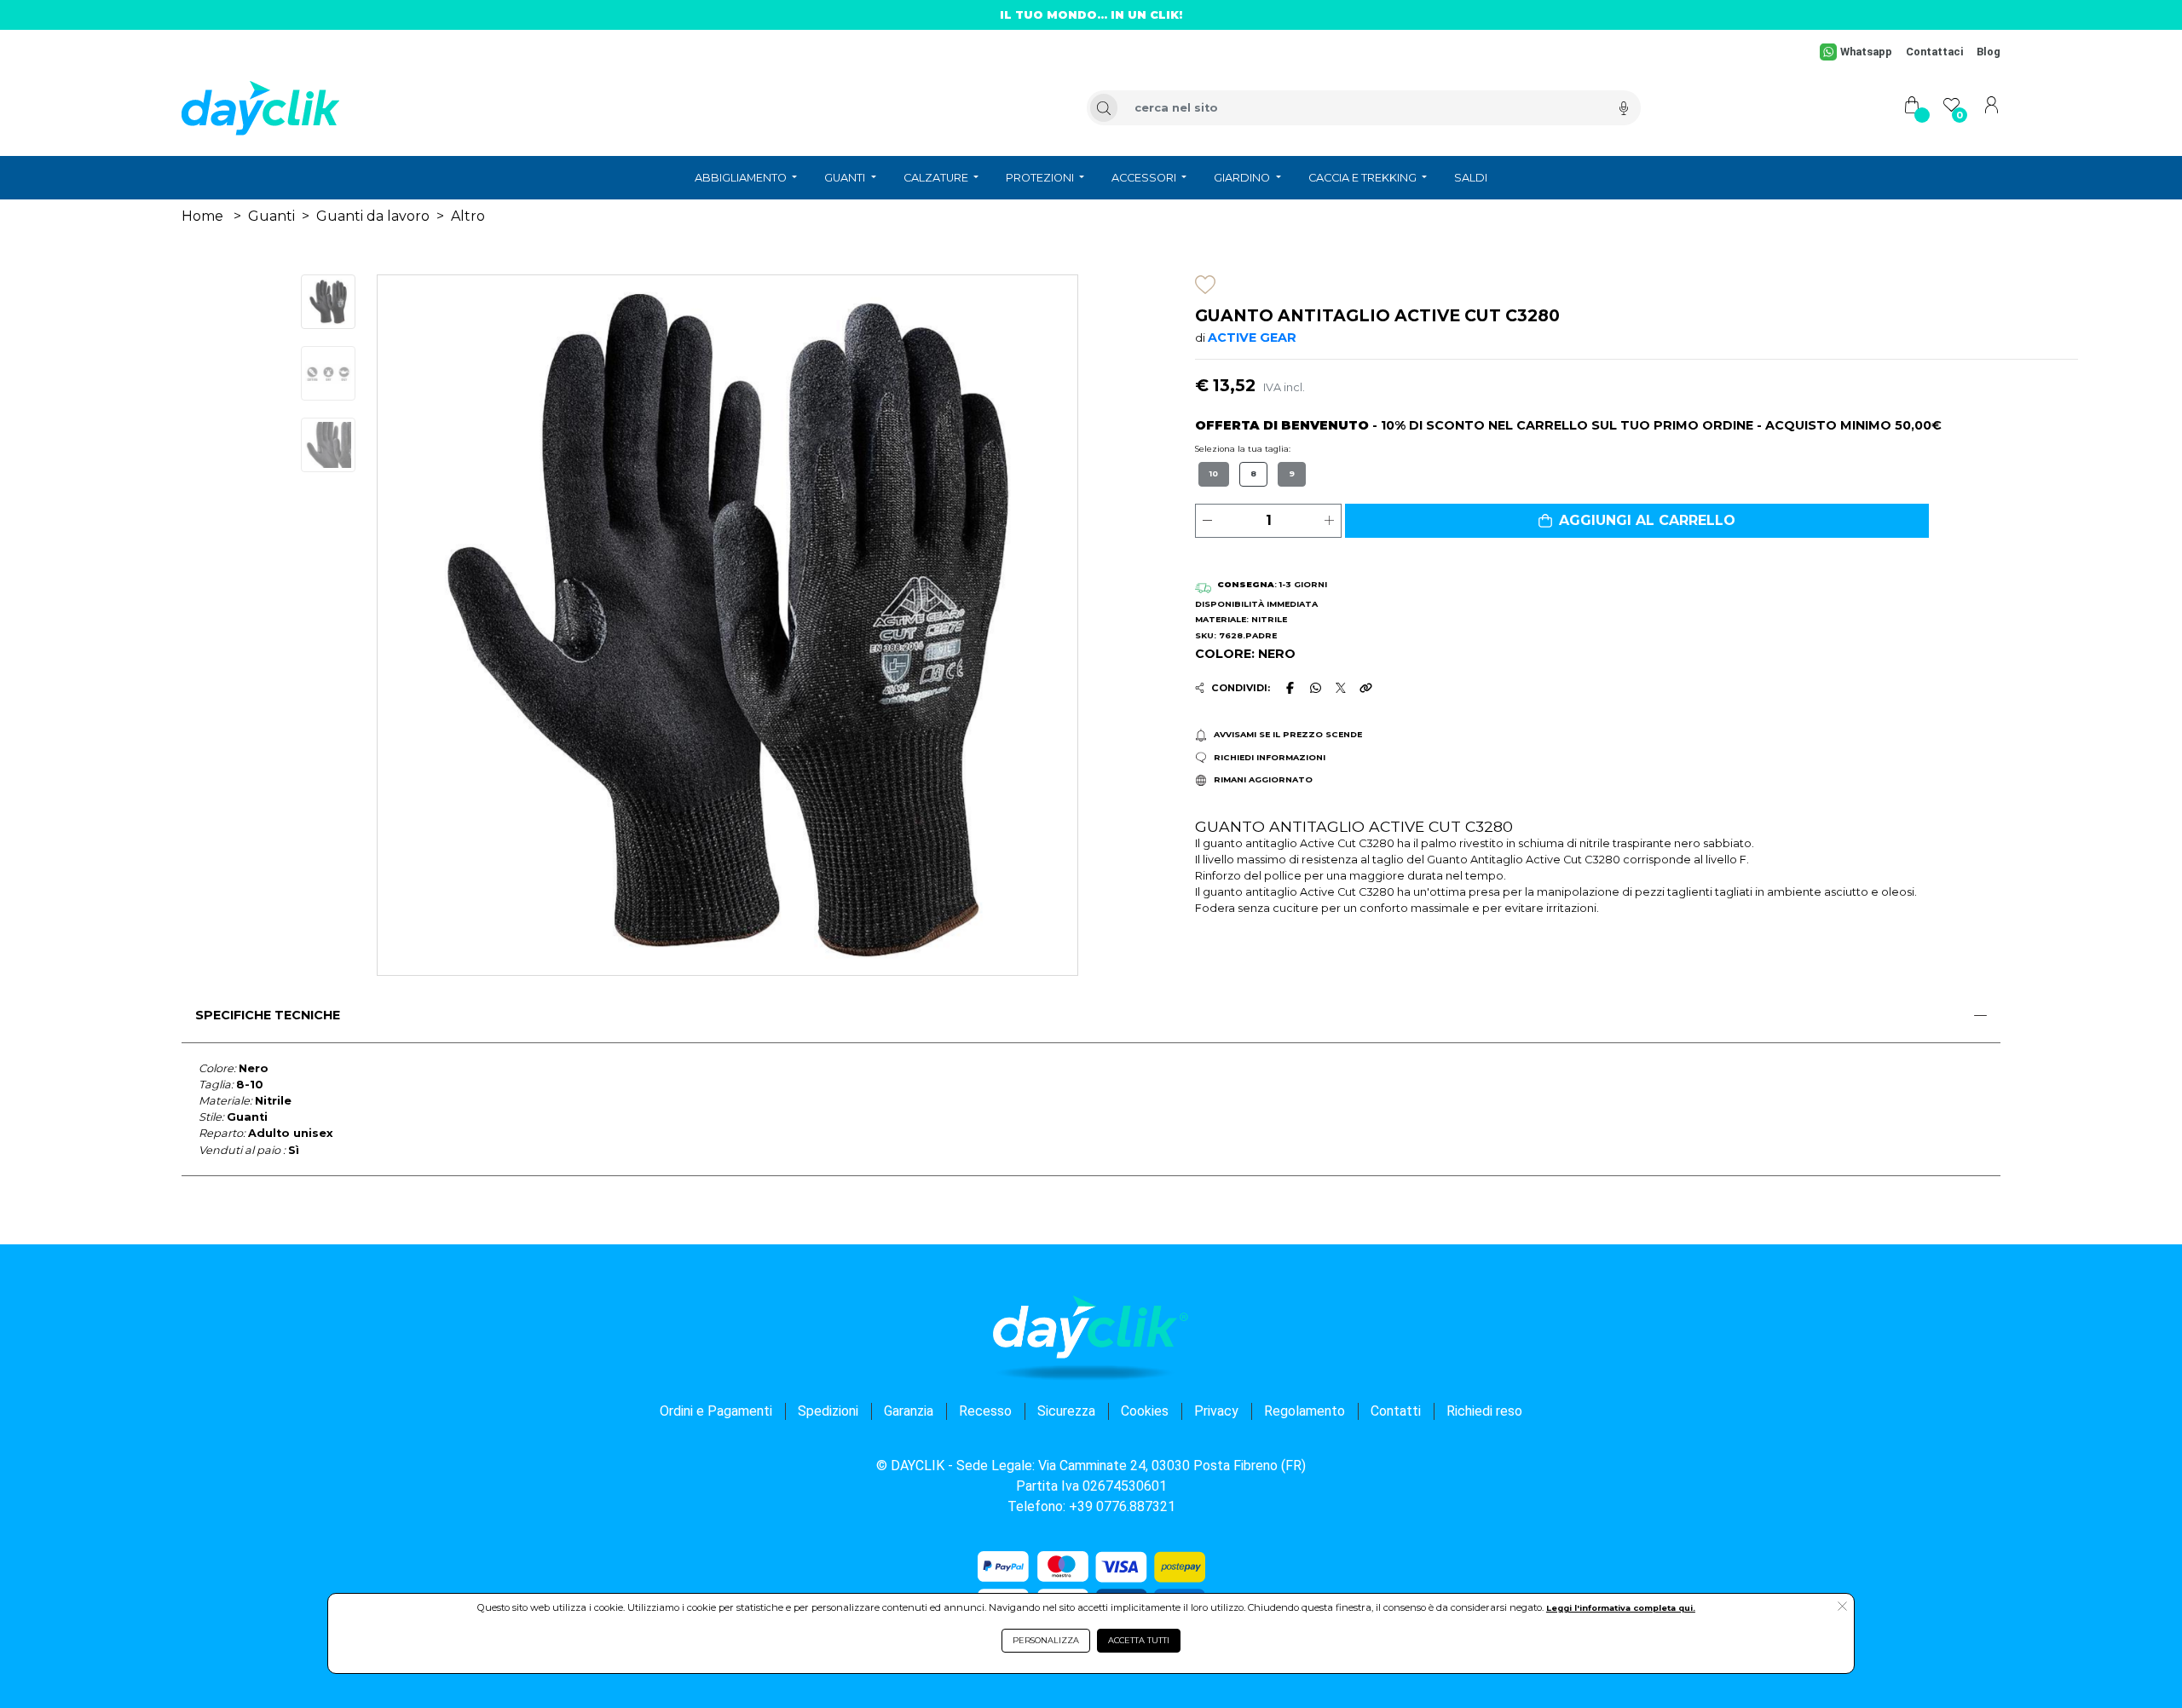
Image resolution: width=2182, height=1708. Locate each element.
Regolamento (1305, 1411)
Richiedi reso (1484, 1411)
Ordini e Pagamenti (716, 1411)
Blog (1989, 52)
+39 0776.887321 (1122, 1506)
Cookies (1145, 1411)
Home (202, 216)
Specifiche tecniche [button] (268, 1015)
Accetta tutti (1139, 1640)
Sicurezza (1066, 1411)
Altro (468, 216)
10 (1214, 473)
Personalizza (1046, 1640)
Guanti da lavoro (373, 216)
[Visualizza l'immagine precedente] (1025, 625)
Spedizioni (828, 1411)
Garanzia (909, 1411)
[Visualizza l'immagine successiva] (430, 625)
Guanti (271, 216)
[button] (1637, 521)
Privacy (1216, 1411)
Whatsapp (1866, 52)
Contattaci (1934, 52)
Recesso (985, 1411)
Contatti (1396, 1411)
